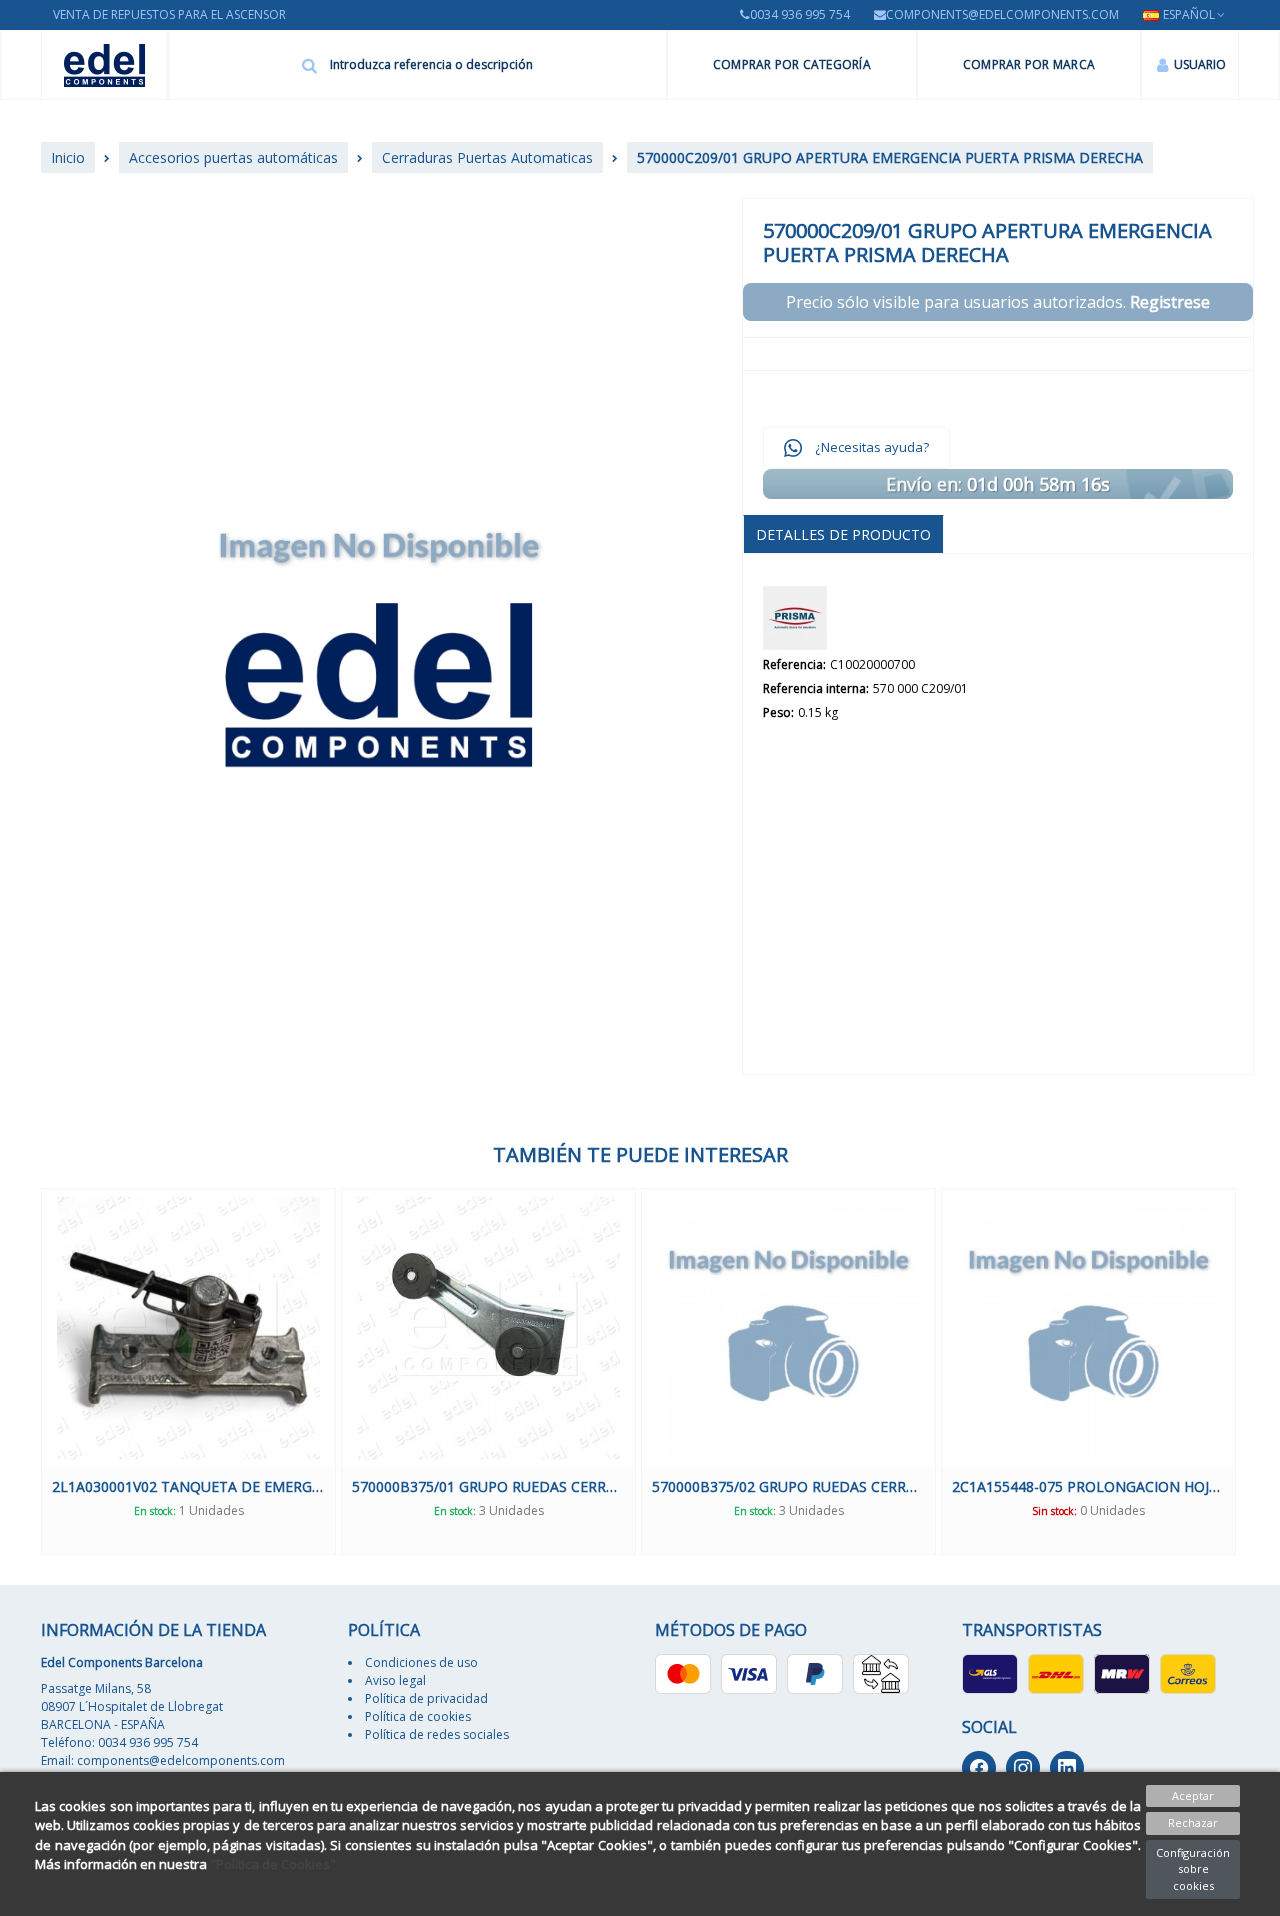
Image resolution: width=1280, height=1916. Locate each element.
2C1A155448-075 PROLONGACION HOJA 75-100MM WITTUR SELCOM (1088, 1486)
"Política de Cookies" (273, 1864)
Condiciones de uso (421, 1662)
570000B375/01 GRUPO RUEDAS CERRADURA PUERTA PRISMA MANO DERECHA (488, 1486)
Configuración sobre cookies (1193, 1869)
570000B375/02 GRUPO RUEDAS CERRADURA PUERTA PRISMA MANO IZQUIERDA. (788, 1486)
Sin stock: (1054, 1511)
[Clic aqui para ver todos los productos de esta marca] (795, 618)
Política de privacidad (426, 1698)
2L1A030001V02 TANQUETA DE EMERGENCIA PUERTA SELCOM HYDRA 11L (188, 1486)
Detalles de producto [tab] (843, 534)
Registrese (1170, 302)
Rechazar (1193, 1822)
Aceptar (1193, 1795)
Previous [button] (26, 1372)
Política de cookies (418, 1716)
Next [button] (1254, 1372)
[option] (188, 1371)
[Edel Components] (104, 65)
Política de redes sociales (437, 1734)
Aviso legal (395, 1680)
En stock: (155, 1511)
